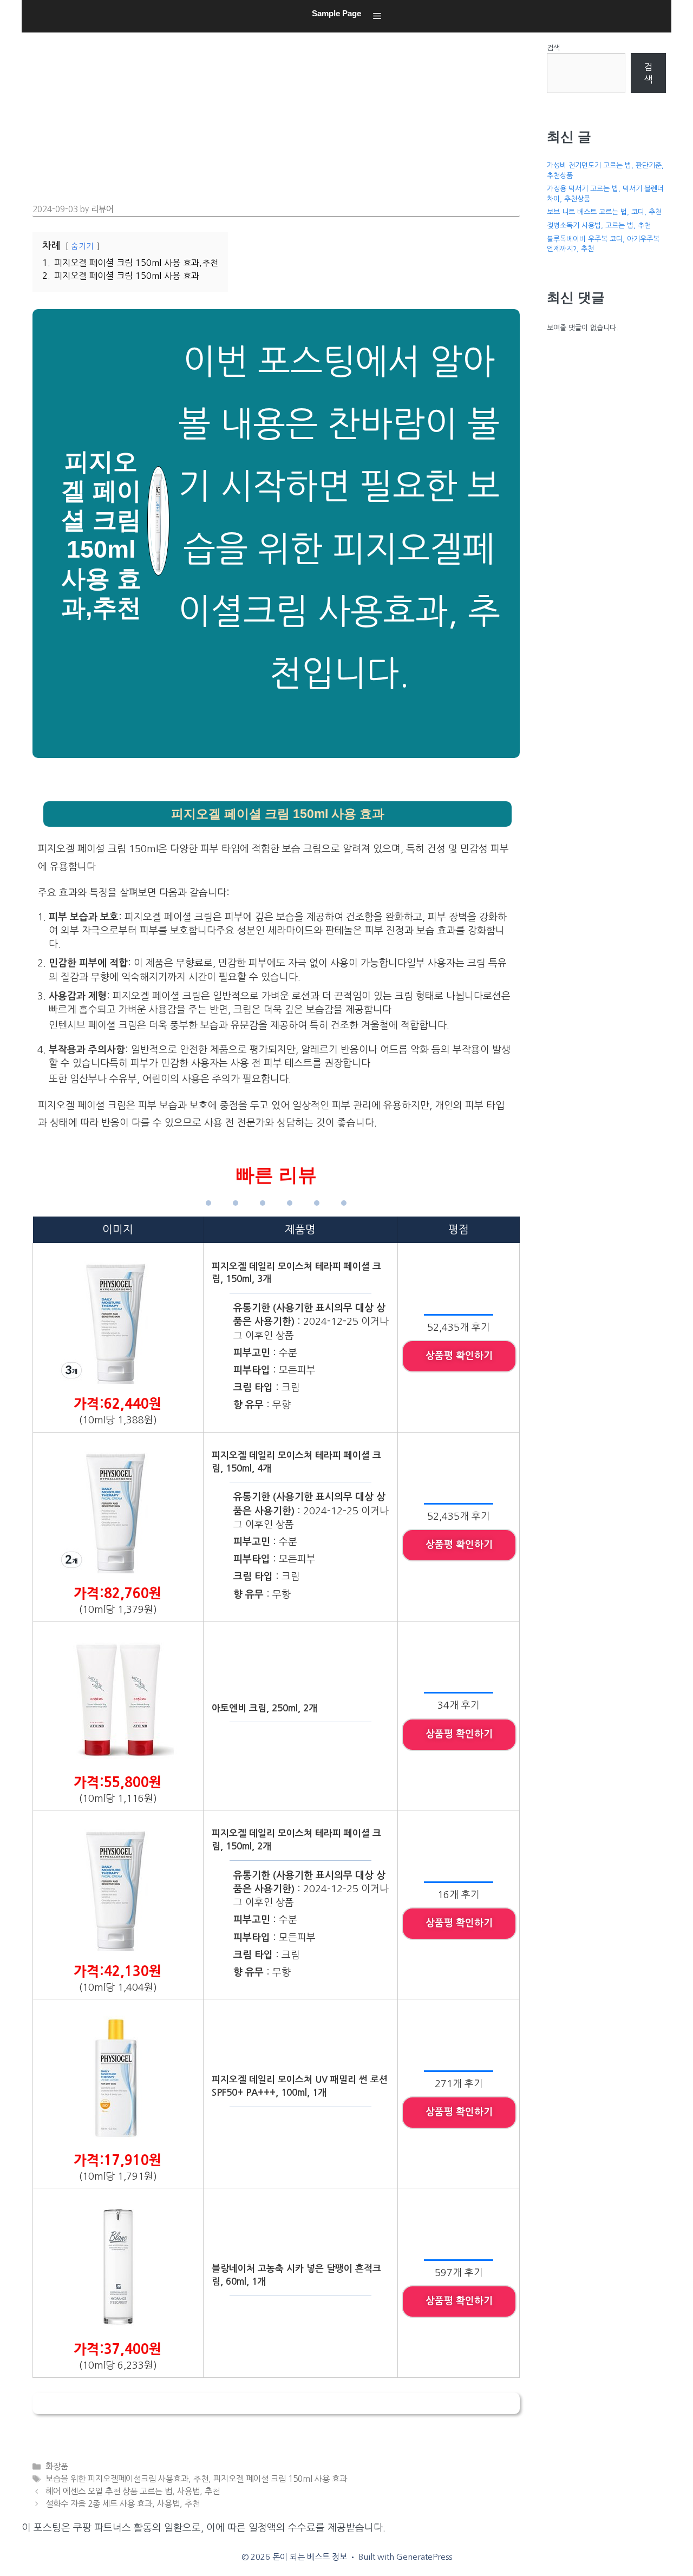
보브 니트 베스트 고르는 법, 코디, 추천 (604, 212)
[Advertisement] (279, 114)
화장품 (57, 2466)
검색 (553, 48)
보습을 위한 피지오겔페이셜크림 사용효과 (117, 2479)
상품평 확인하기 (459, 1356)
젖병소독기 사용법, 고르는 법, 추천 (599, 225)
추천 (201, 2479)
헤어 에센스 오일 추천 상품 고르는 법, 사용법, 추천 (133, 2491)
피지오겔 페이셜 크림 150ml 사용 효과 (280, 2479)
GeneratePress (424, 2557)
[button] (377, 16)
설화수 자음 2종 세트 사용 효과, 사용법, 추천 (123, 2504)
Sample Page (336, 13)
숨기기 (82, 246)
